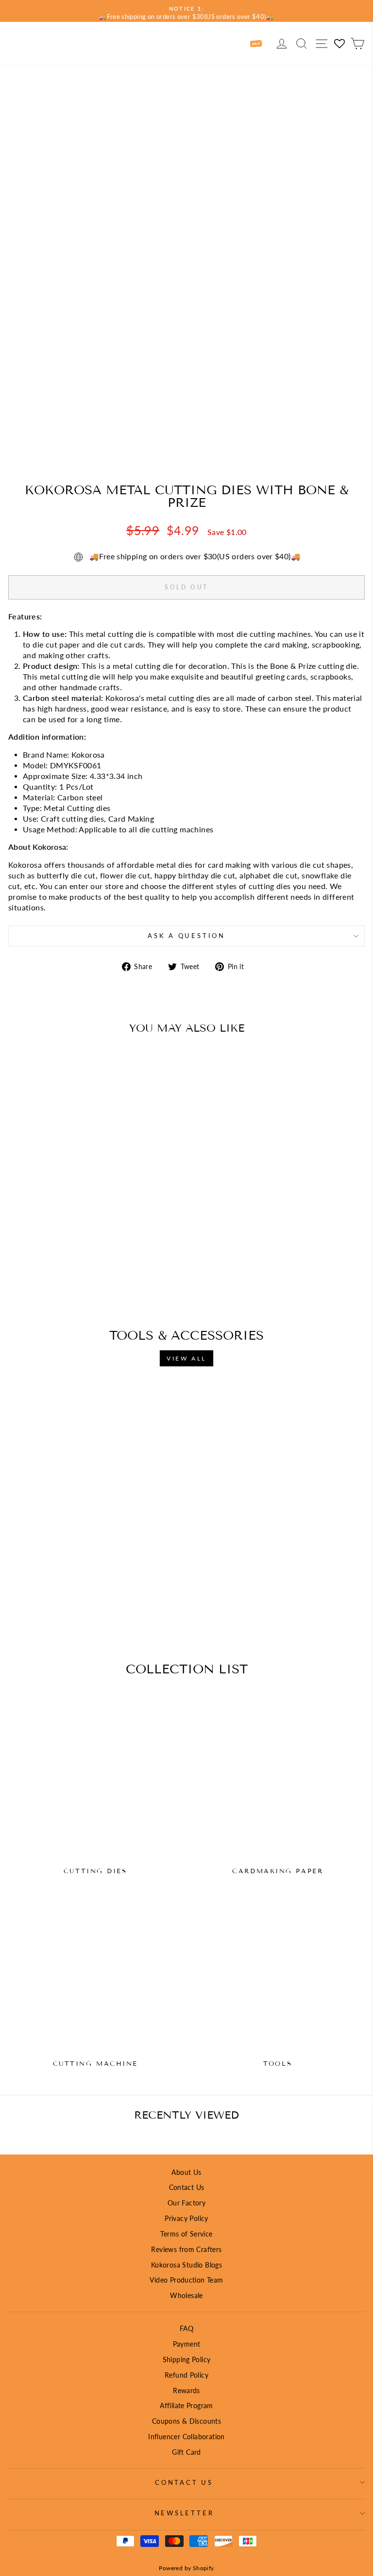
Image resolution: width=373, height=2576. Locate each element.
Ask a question (186, 936)
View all (186, 1358)
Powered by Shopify (186, 2568)
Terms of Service (186, 2234)
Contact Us (187, 2187)
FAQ (186, 2328)
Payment (187, 2344)
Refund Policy (186, 2375)
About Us (186, 2172)
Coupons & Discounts (186, 2421)
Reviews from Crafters (186, 2249)
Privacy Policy (186, 2218)
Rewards (186, 2390)
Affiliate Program (186, 2406)
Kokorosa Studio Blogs (186, 2265)
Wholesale (186, 2295)
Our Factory (186, 2203)
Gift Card (186, 2452)
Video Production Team (186, 2280)
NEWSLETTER (184, 2513)
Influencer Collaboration (186, 2437)
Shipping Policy (187, 2359)
